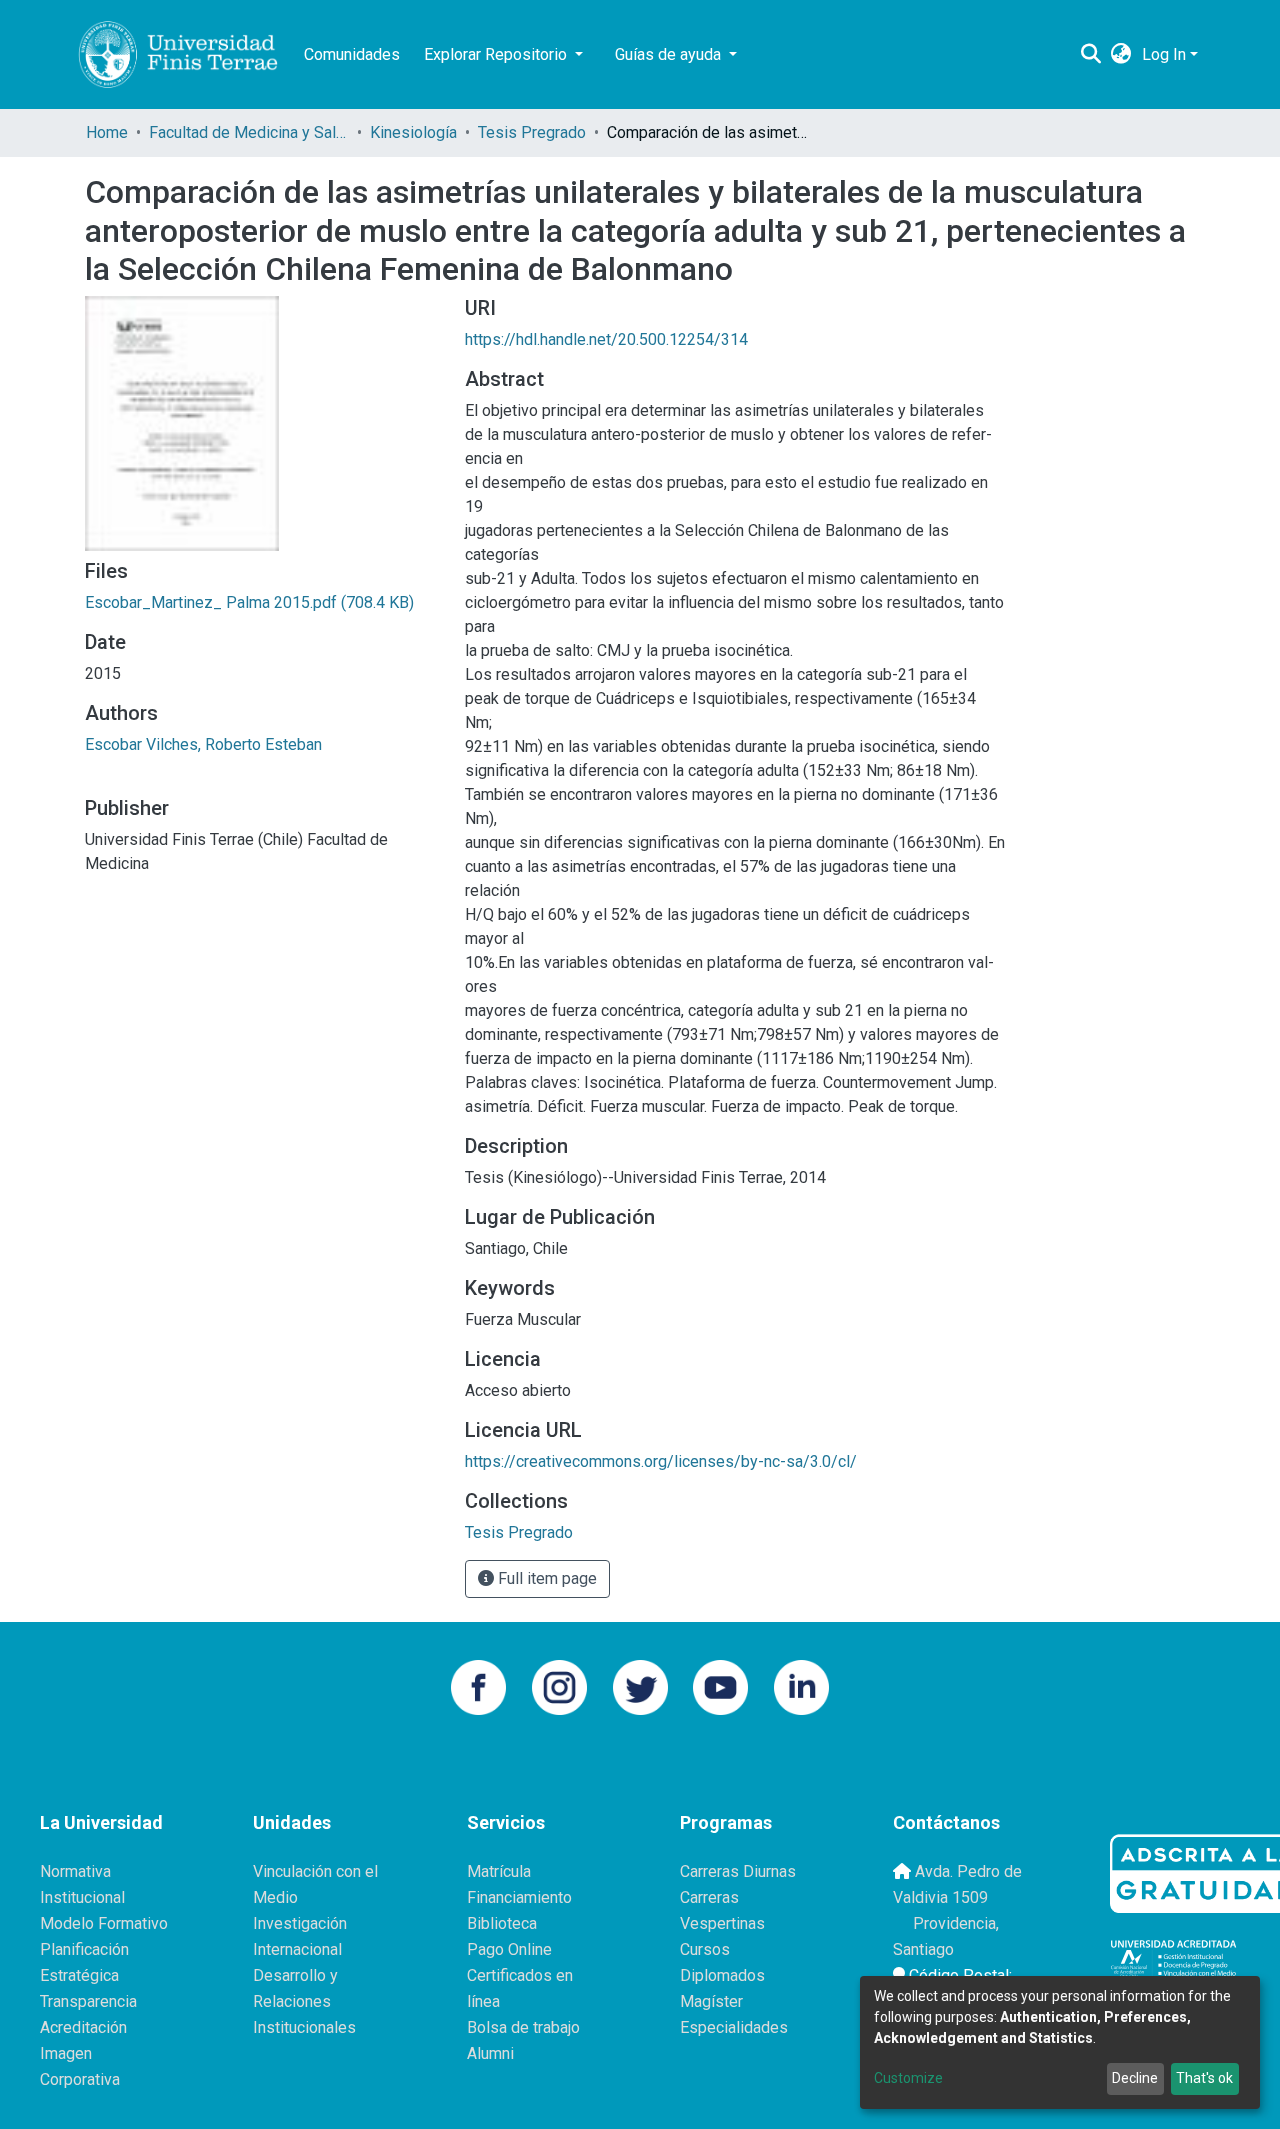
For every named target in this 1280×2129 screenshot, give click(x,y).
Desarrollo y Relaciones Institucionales (304, 2001)
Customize (908, 2078)
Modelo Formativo (104, 1923)
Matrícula (499, 1871)
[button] (1121, 55)
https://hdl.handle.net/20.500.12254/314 (606, 339)
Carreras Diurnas (738, 1871)
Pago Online (509, 1949)
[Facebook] (478, 1686)
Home (107, 132)
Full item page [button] (545, 1578)
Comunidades (352, 54)
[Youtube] (720, 1686)
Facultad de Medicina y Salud (249, 132)
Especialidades (734, 2027)
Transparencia (88, 2001)
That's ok (1204, 2078)
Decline (1135, 2078)
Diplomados (722, 1975)
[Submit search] (1091, 55)
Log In (1164, 54)
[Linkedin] (801, 1686)
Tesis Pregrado (532, 132)
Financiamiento (519, 1897)
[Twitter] (640, 1686)
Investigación (300, 1923)
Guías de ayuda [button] (670, 54)
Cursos (705, 1949)
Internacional (297, 1949)
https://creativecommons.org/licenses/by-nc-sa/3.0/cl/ (661, 1461)
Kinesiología (413, 132)
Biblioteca (502, 1923)
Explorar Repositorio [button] (497, 54)
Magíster (711, 2001)
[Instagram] (559, 1686)
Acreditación (83, 2027)
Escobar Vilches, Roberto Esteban (203, 744)
